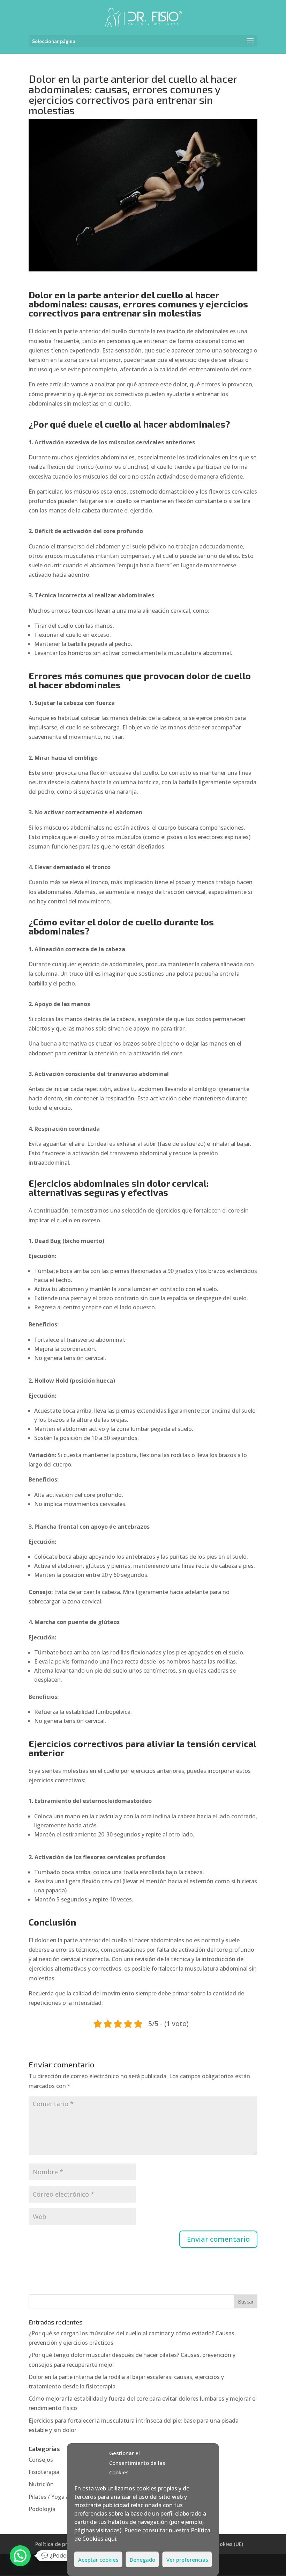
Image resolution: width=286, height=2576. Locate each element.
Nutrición (41, 2484)
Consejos (41, 2460)
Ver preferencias (187, 2560)
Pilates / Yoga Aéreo (55, 2497)
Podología (42, 2509)
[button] (20, 2556)
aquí (110, 2539)
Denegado (142, 2560)
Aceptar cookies (98, 2560)
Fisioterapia (44, 2472)
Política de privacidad (61, 2544)
